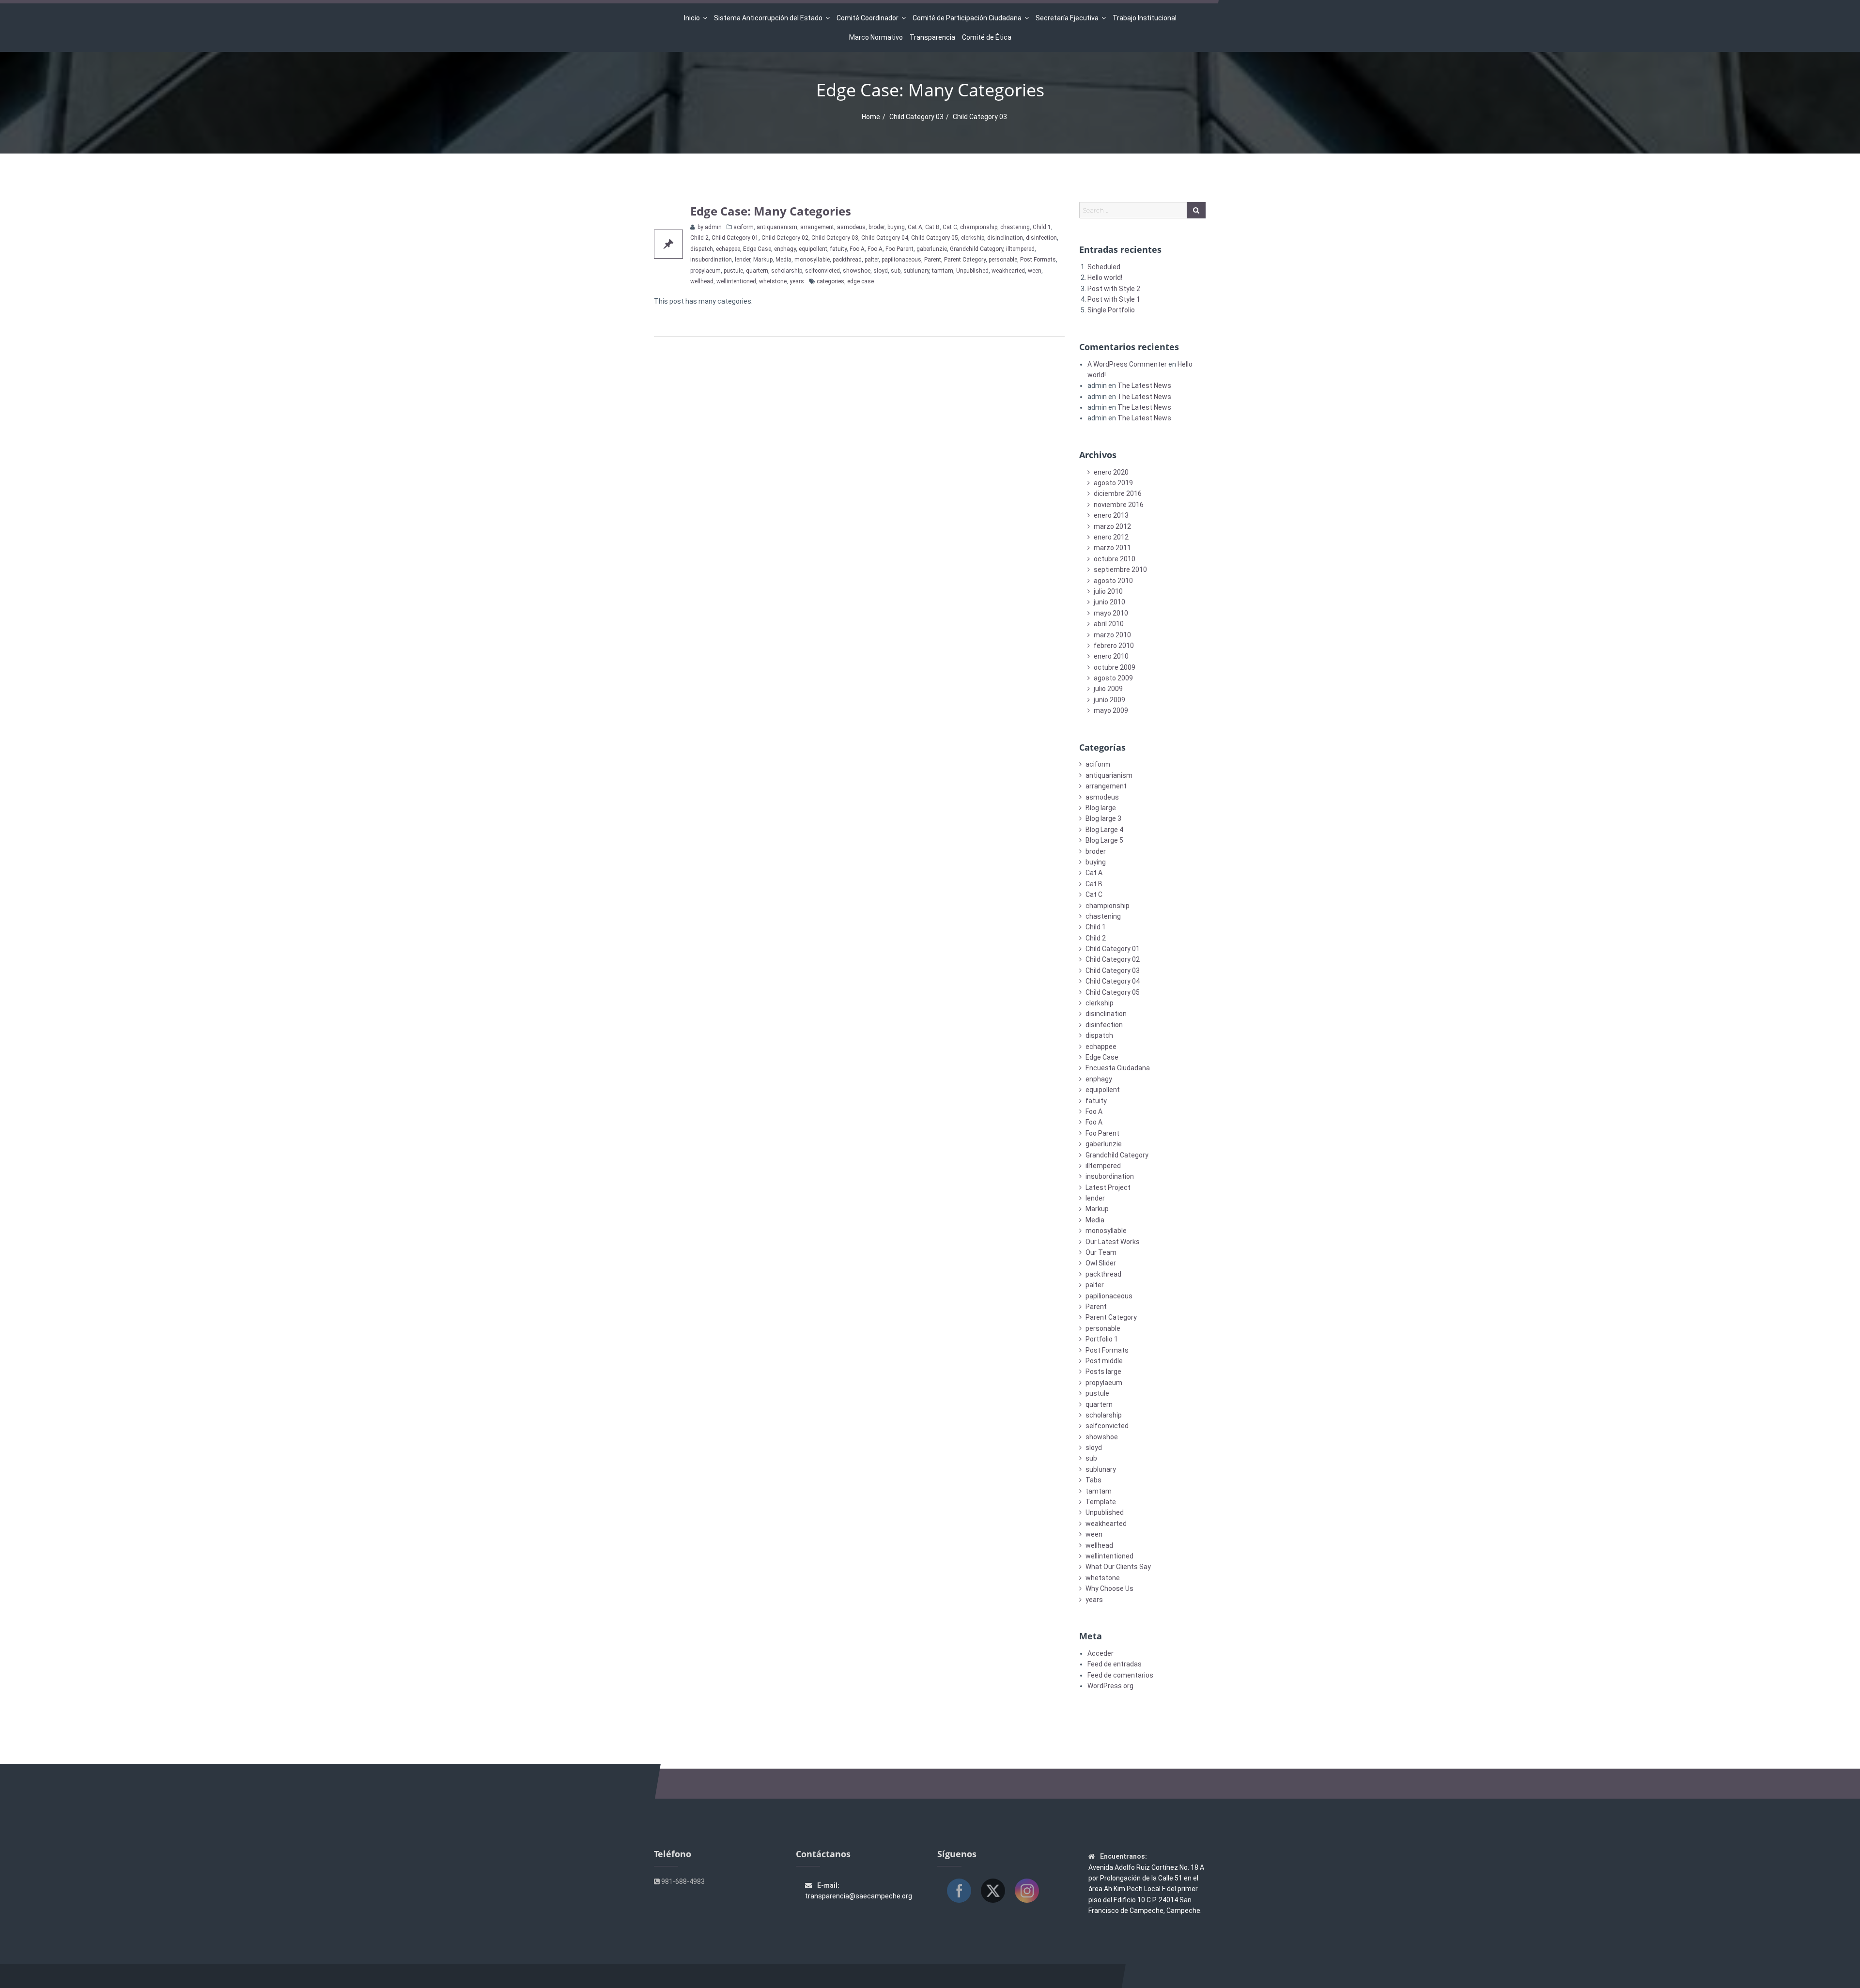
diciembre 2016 (1118, 493)
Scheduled (1104, 267)
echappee (728, 249)
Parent (933, 260)
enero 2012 (1111, 537)
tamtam (943, 271)
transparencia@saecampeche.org (859, 1896)
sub (896, 271)
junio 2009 (1109, 700)
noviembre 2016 (1119, 505)
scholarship (787, 271)
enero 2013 (1111, 515)
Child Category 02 (785, 238)
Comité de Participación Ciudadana (967, 18)
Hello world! (1105, 277)
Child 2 (699, 238)
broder (876, 227)
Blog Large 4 (1104, 830)
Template (1101, 1502)
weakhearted (1008, 271)
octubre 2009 (1115, 667)
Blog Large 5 (1104, 840)
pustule (733, 271)
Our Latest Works (1113, 1242)
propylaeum (705, 271)
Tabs (1093, 1480)
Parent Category (965, 260)
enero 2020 (1111, 472)
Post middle (1104, 1361)
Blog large (1101, 808)
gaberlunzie (932, 249)
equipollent (813, 249)
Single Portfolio (1111, 310)
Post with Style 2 (1114, 289)
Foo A (857, 249)
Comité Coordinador (868, 18)
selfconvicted (822, 271)
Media (783, 260)
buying (896, 227)
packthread (847, 260)
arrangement (817, 227)
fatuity (838, 249)
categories (830, 281)
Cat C (950, 227)
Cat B (932, 227)
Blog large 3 (1103, 818)
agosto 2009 (1113, 678)
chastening (1015, 227)
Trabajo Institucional (1145, 18)
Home (871, 117)
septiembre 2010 (1120, 570)
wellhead (702, 281)
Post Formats (1038, 260)
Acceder (1100, 1653)
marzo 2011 (1112, 548)
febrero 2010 (1114, 646)
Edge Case (757, 249)
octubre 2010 (1115, 559)
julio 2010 (1108, 591)
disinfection (1041, 238)
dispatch (702, 249)
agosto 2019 (1113, 483)
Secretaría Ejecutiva (1067, 18)
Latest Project (1108, 1187)
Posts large (1103, 1372)
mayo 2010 (1111, 613)
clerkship (973, 238)
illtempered (1020, 249)
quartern (757, 271)
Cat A (915, 227)
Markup (763, 260)
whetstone (773, 281)
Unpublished (972, 271)
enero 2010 (1111, 656)
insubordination (711, 260)
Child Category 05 (935, 238)
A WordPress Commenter (1127, 364)
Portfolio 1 (1102, 1339)
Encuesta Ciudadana (1118, 1068)
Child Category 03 (916, 117)
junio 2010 (1109, 602)
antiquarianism (777, 227)
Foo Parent (899, 249)
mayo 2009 (1111, 710)
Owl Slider (1101, 1263)
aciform (744, 227)
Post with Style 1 (1114, 299)
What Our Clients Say (1118, 1567)
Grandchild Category (976, 249)
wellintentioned (736, 281)
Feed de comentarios (1120, 1675)
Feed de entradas (1115, 1664)
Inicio (692, 18)
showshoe (857, 271)
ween (1035, 271)
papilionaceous (901, 260)
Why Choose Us (1109, 1588)
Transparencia (932, 37)
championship (979, 227)
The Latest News (1144, 385)
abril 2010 (1109, 624)
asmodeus (851, 227)
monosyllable (812, 260)
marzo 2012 (1112, 526)
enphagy (785, 249)
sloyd (881, 271)
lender (743, 260)
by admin (709, 227)
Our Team (1101, 1252)
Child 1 (1042, 227)
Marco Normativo (876, 37)
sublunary (916, 271)
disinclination (1005, 238)
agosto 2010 (1113, 581)
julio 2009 (1108, 689)
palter (872, 260)
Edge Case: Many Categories (771, 211)
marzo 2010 (1112, 635)
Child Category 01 (735, 238)
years (797, 281)
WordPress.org (1110, 1686)
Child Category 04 (885, 238)
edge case (860, 281)
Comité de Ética (987, 37)
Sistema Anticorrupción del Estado (768, 18)
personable (1003, 260)
